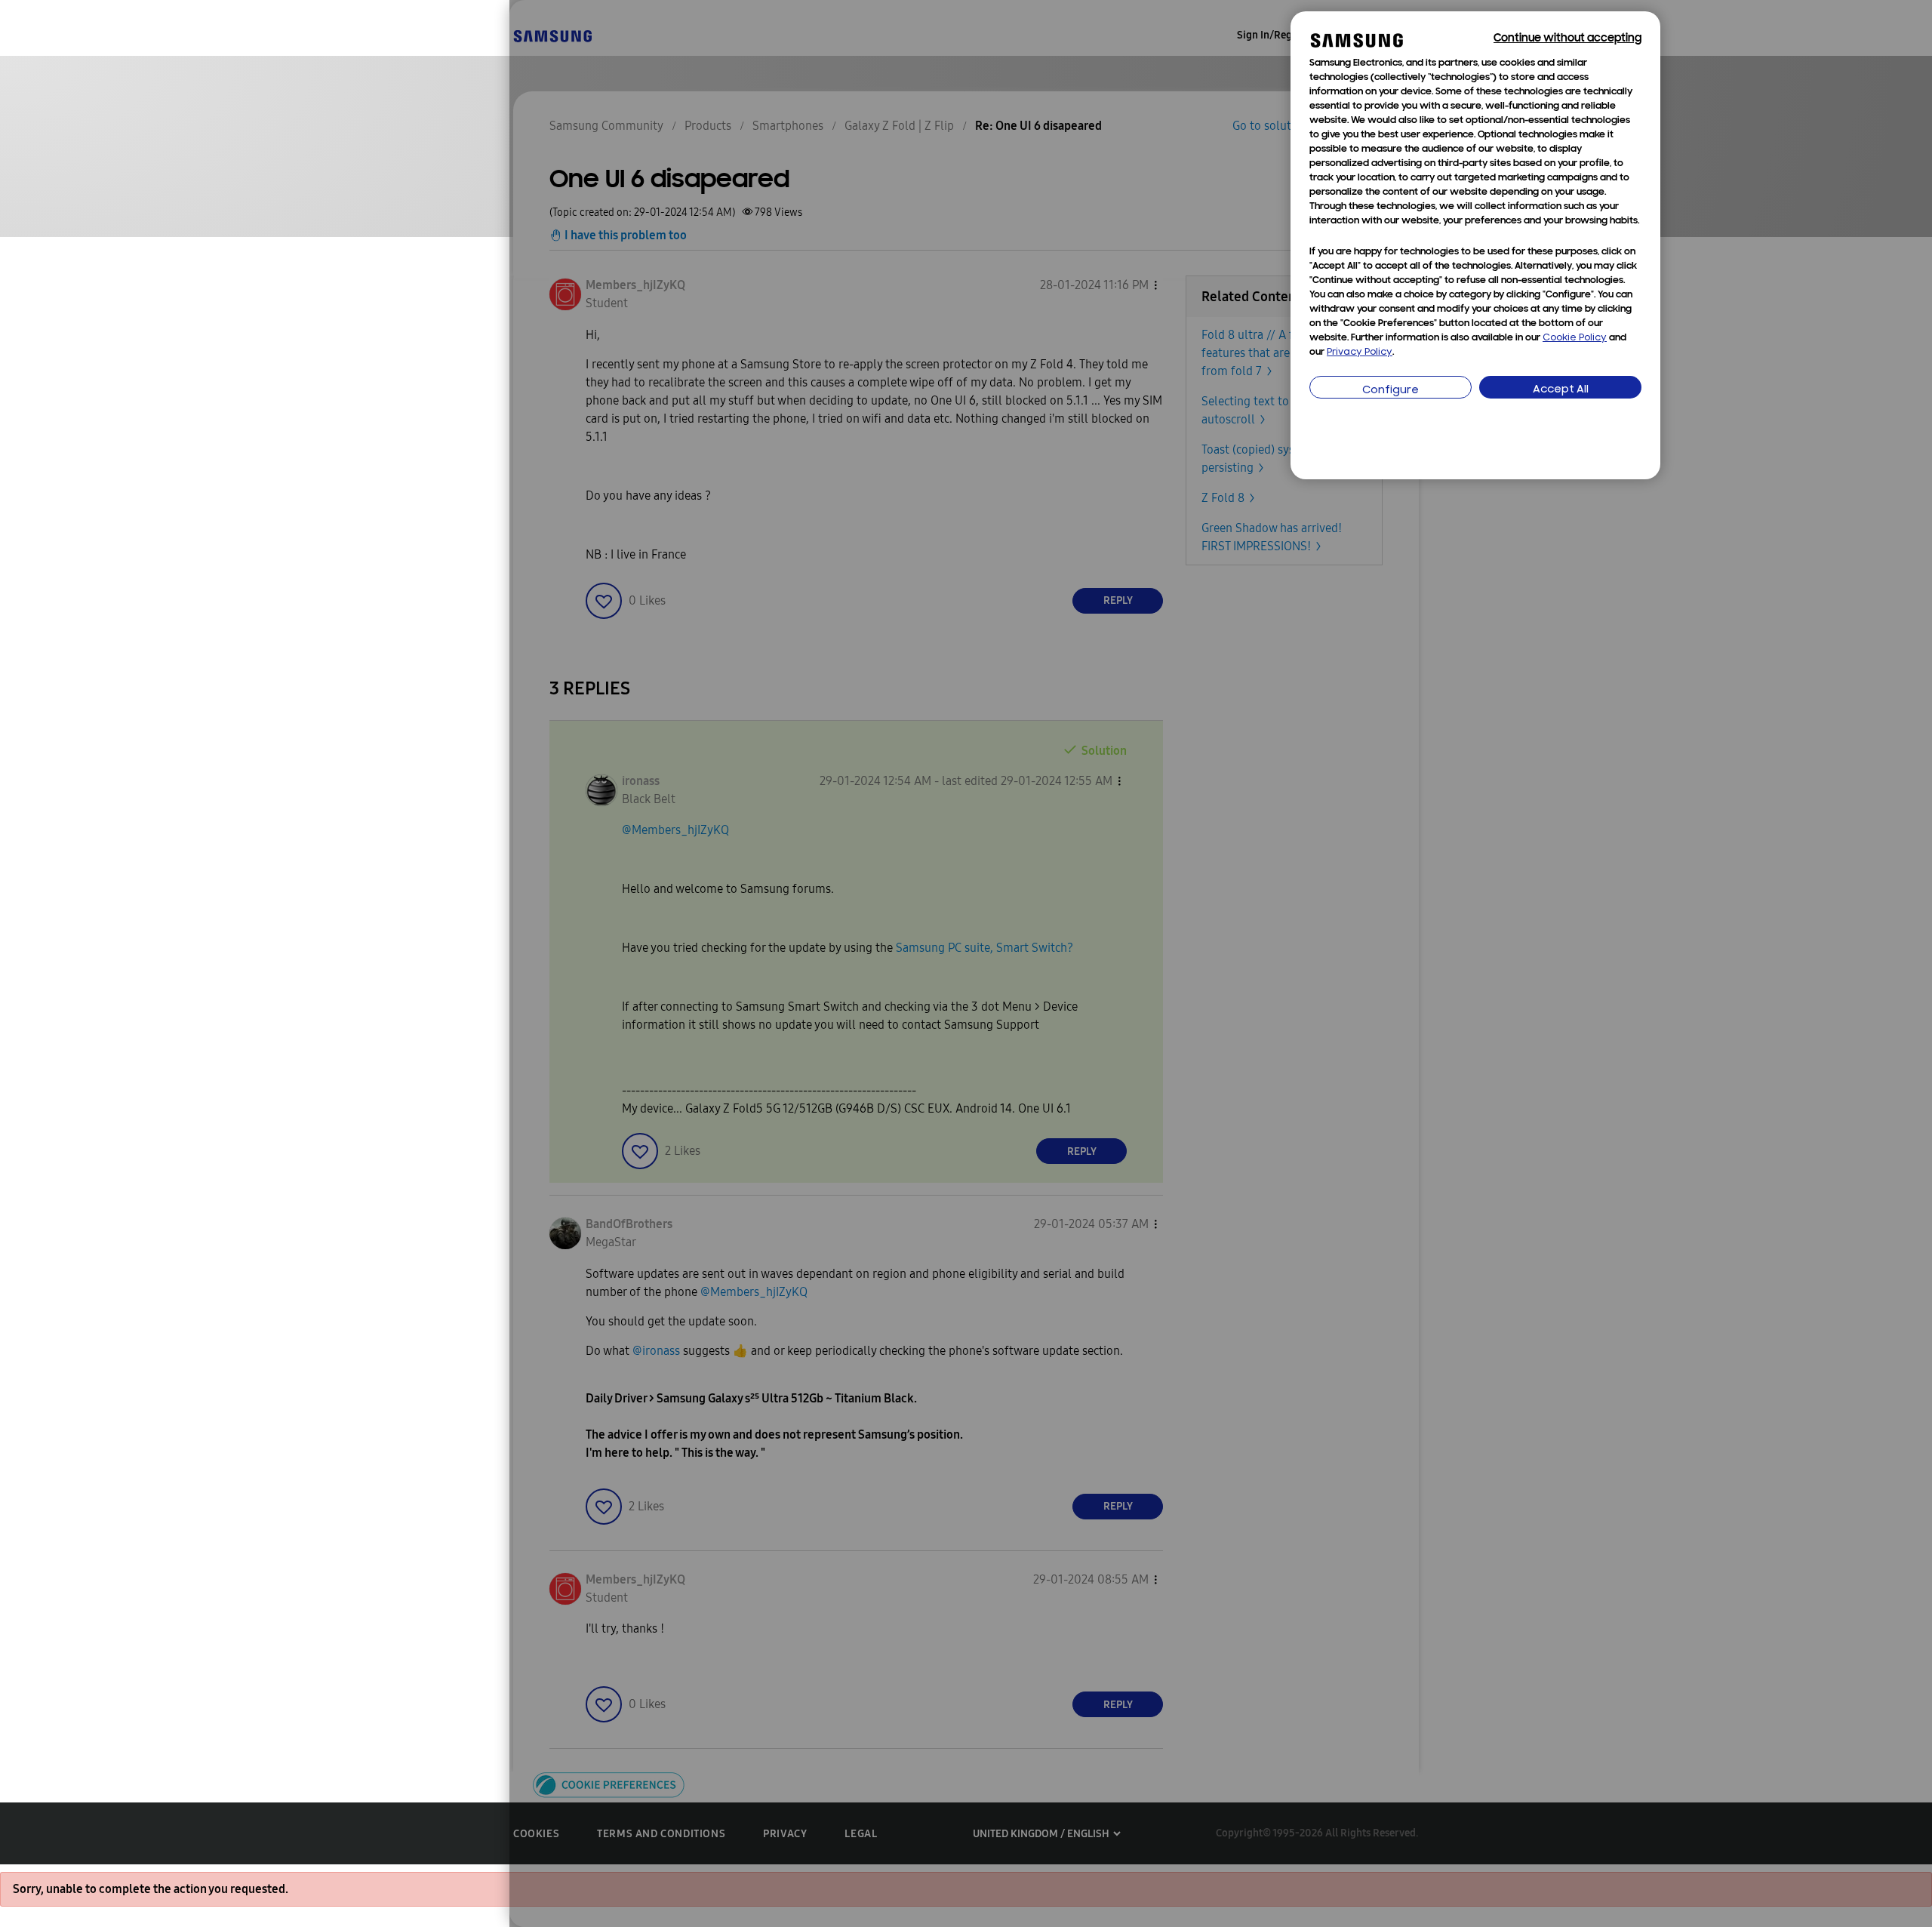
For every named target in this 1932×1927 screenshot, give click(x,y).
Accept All (1561, 390)
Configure (1391, 391)
